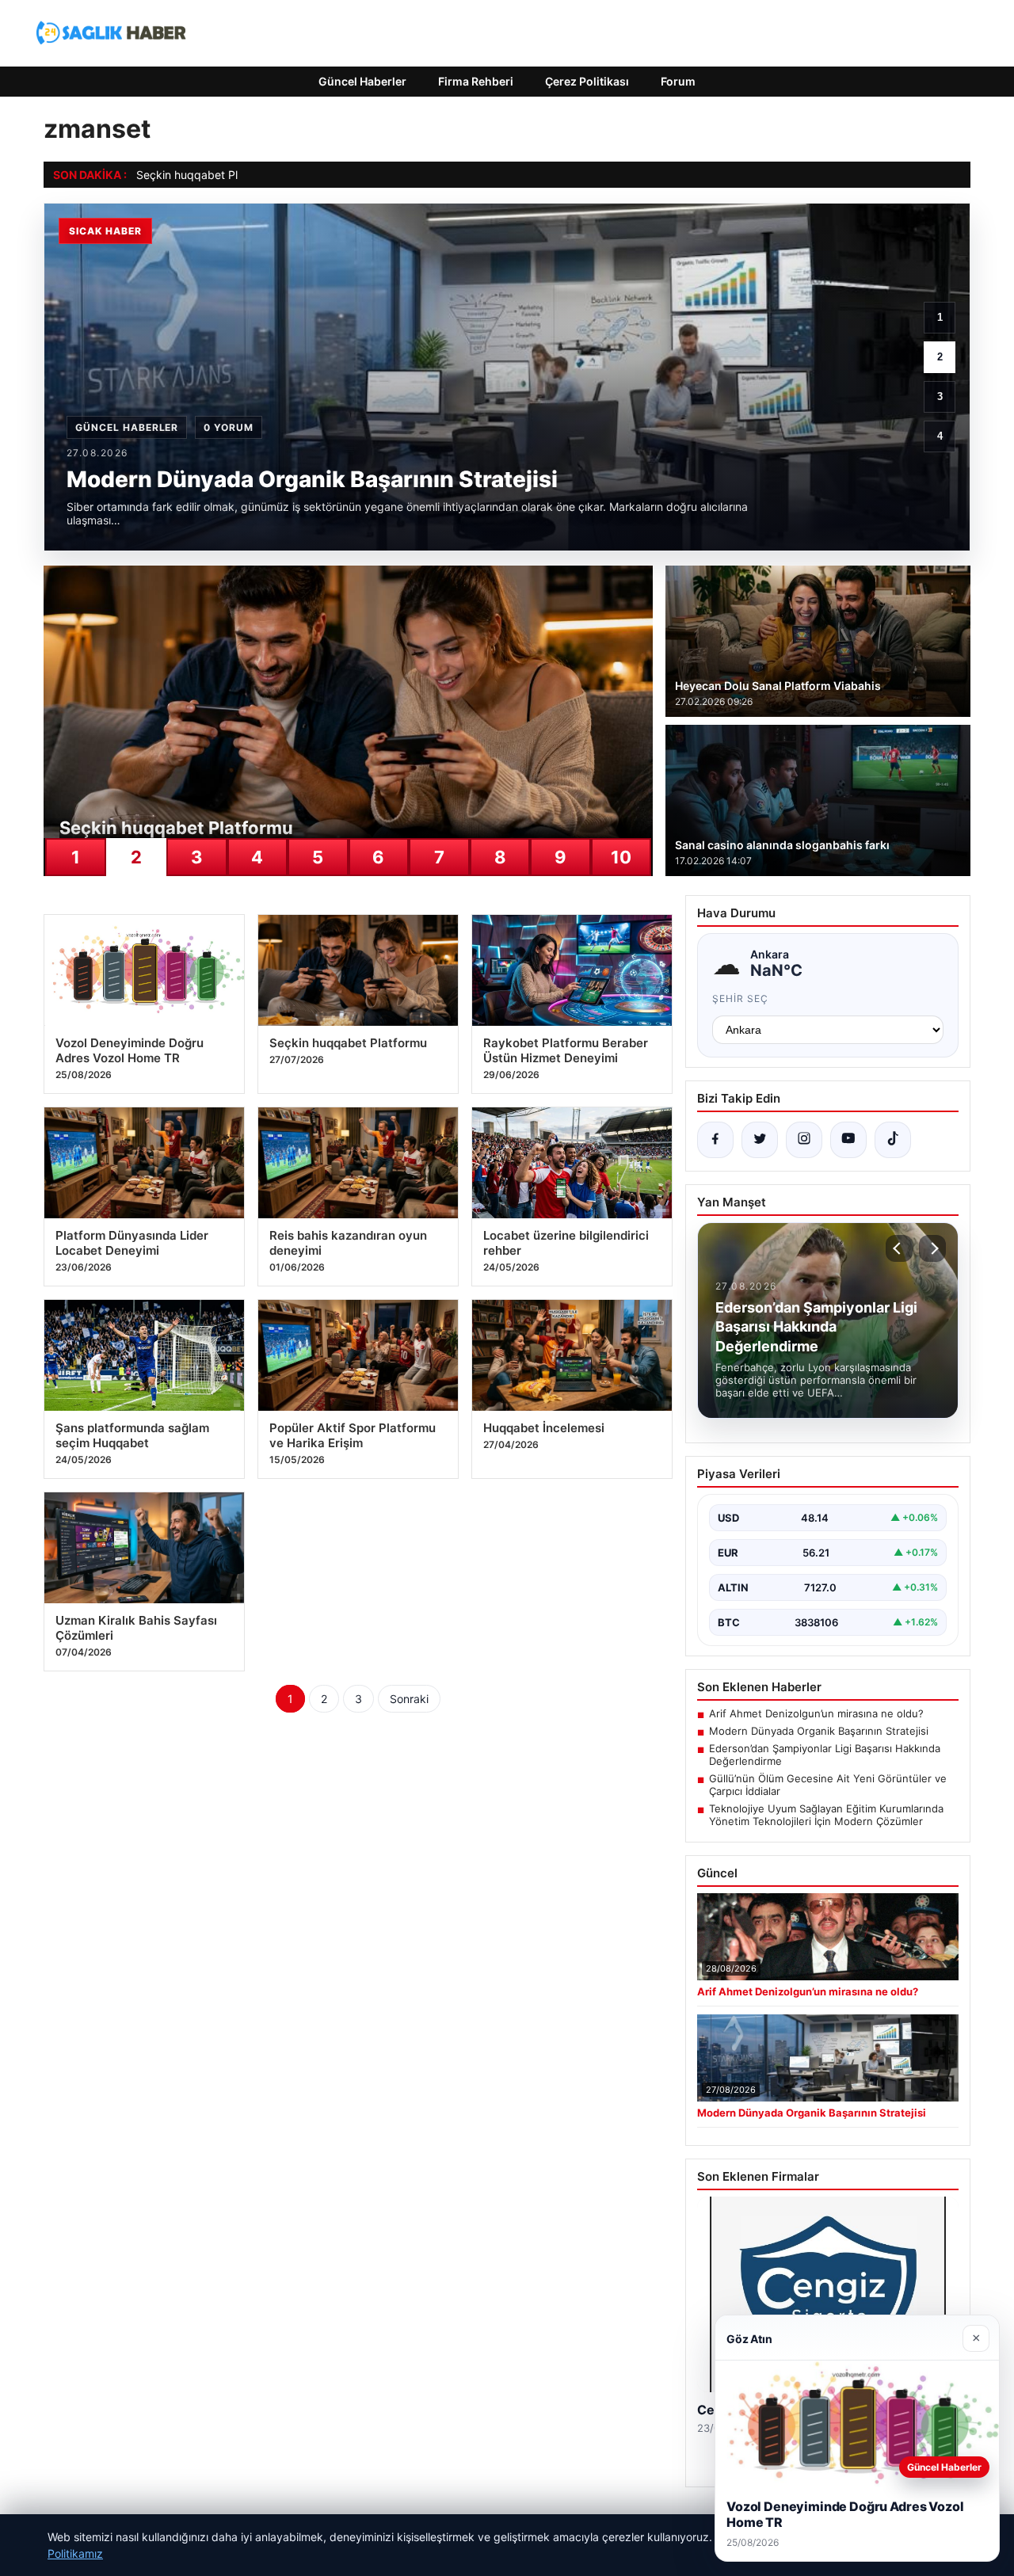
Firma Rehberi (476, 81)
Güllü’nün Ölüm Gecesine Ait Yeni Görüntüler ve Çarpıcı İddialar (828, 1785)
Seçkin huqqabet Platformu (207, 175)
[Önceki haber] (899, 1248)
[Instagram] (804, 1140)
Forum (678, 81)
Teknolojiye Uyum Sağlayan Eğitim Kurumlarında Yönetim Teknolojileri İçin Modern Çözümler (826, 1815)
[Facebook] (715, 1140)
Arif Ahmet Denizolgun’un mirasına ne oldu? (816, 1713)
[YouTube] (848, 1140)
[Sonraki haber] (932, 1248)
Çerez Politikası (587, 81)
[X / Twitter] (760, 1140)
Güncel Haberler (362, 81)
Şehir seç (740, 998)
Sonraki (409, 1699)
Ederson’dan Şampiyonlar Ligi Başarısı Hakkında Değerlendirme (825, 1755)
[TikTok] (893, 1140)
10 (621, 857)
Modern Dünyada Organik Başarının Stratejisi (819, 1731)
